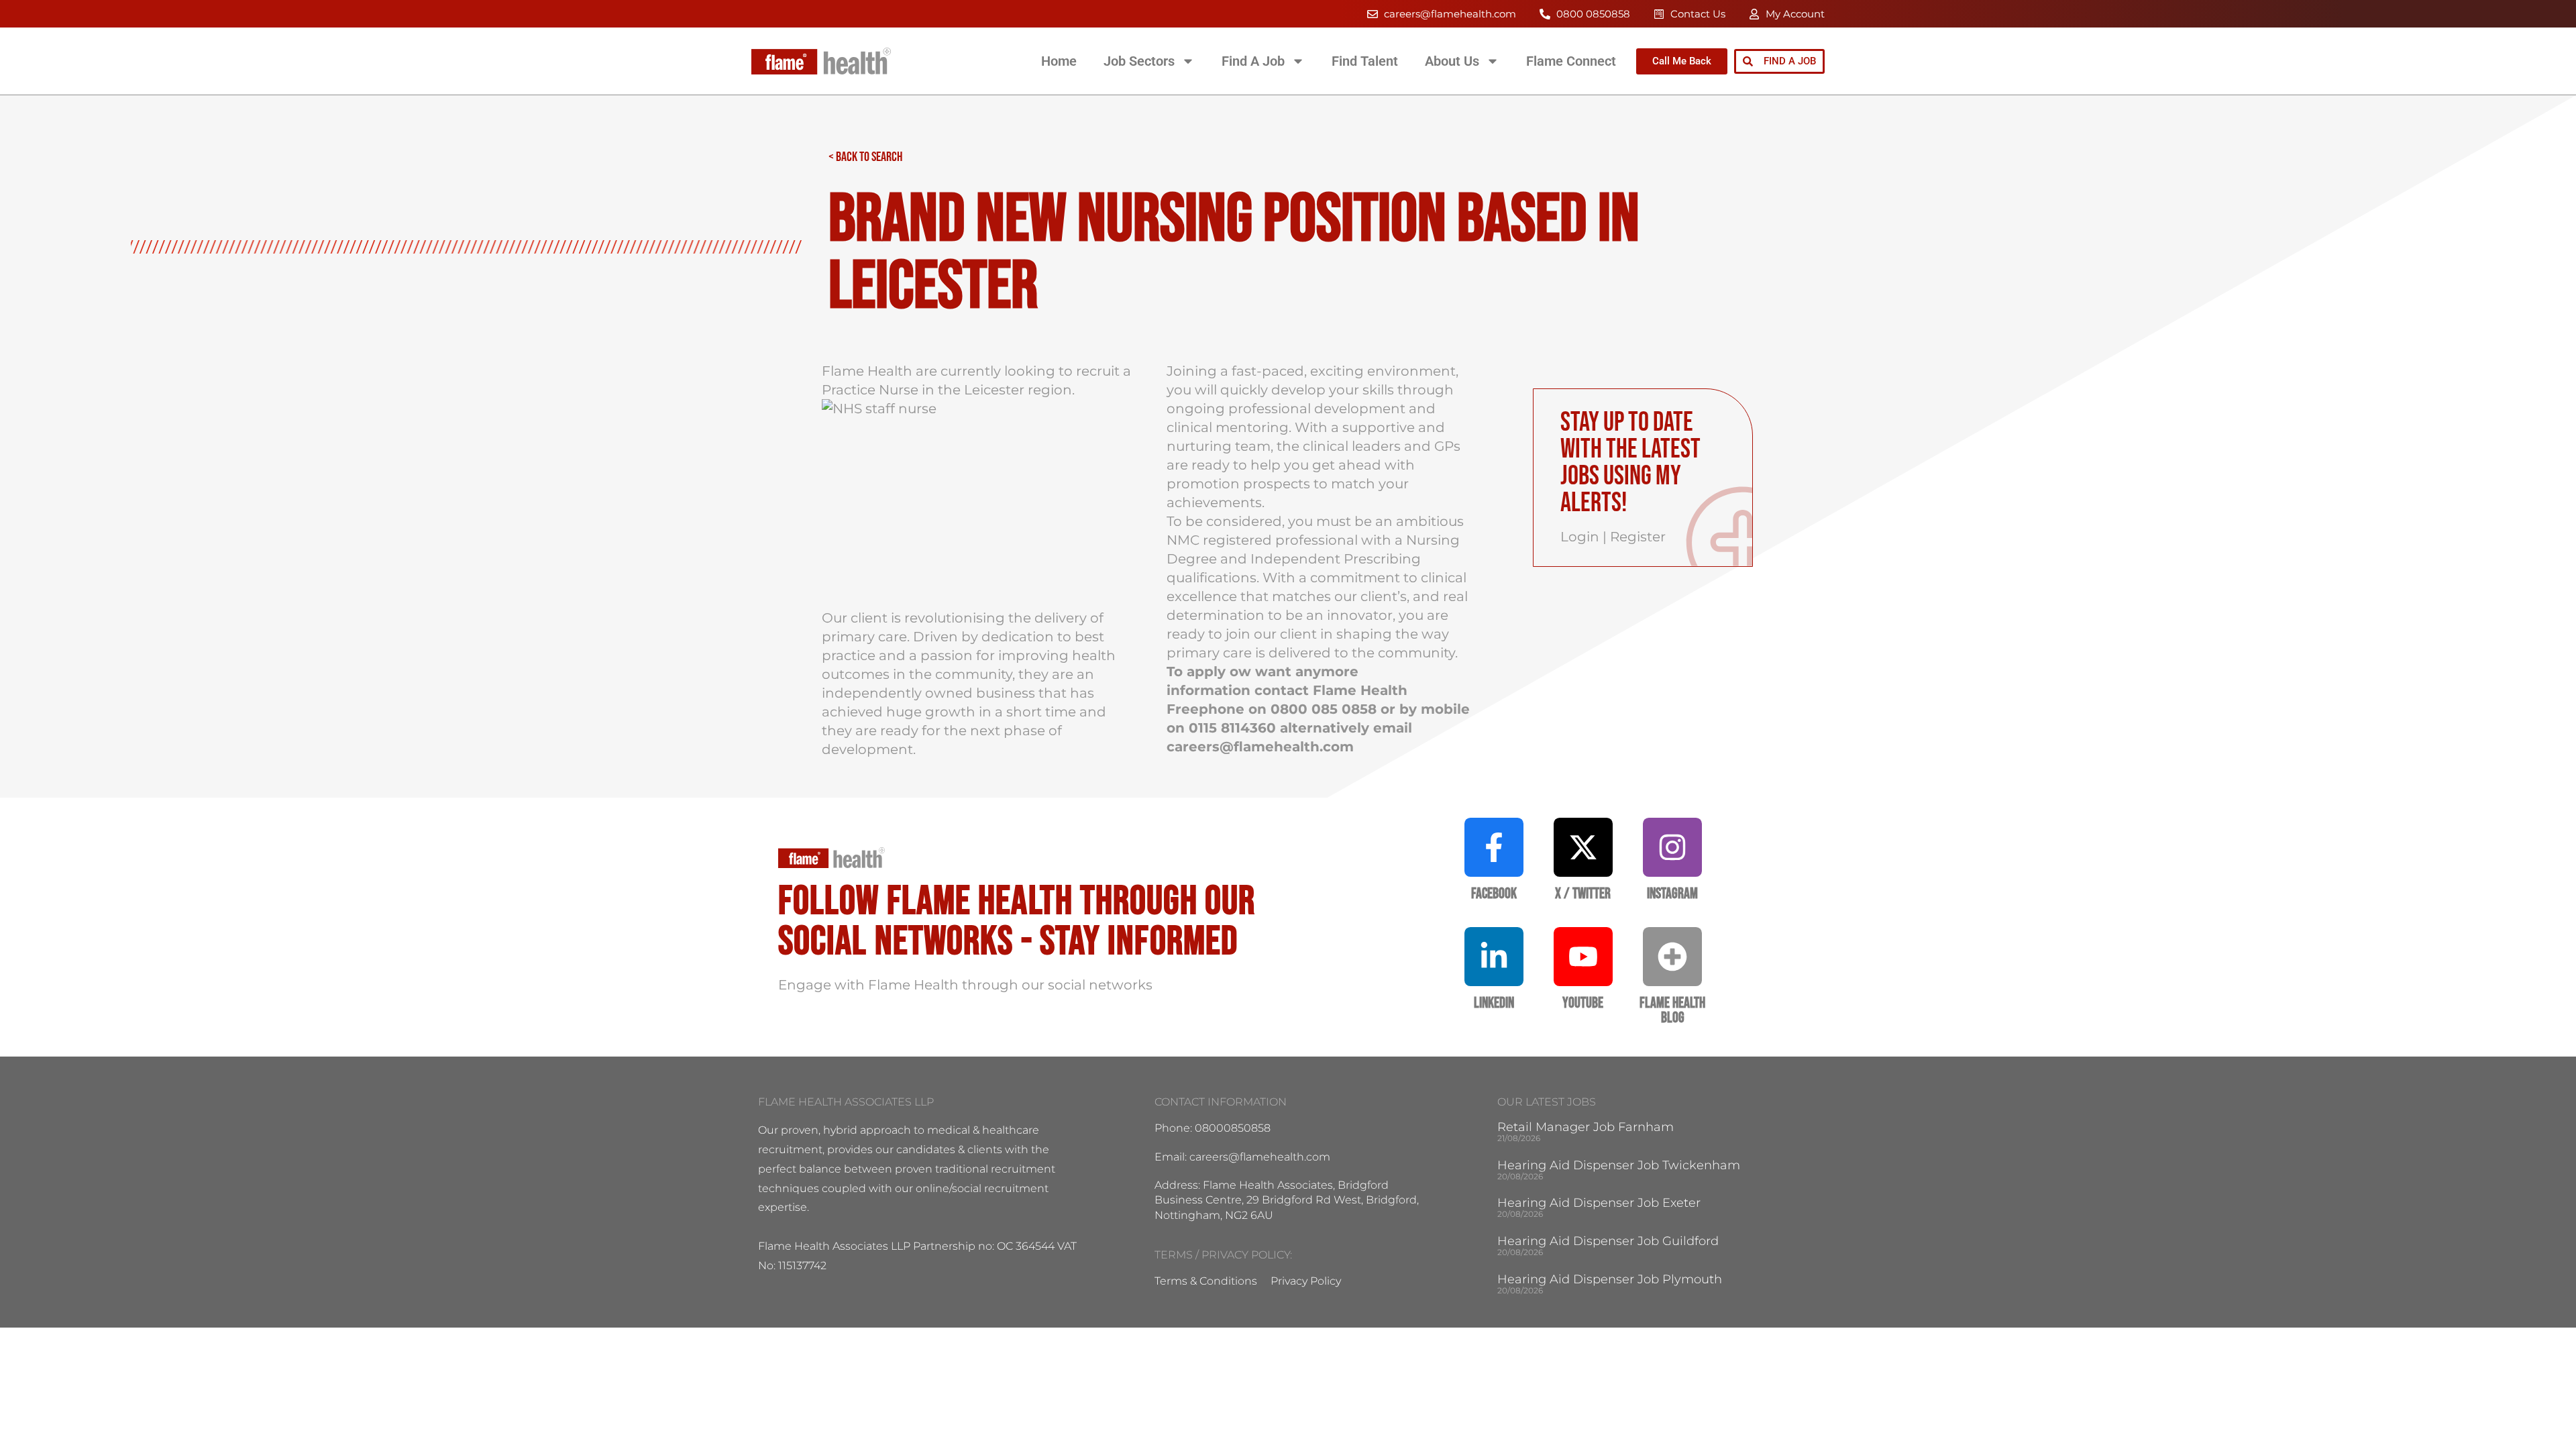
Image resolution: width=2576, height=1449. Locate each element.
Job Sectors (1139, 61)
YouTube (1583, 1003)
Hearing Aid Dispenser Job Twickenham (1619, 1165)
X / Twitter (1583, 894)
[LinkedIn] (1494, 957)
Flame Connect (1571, 61)
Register (1638, 537)
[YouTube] (1583, 957)
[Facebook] (1494, 847)
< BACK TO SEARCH (865, 157)
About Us (1452, 61)
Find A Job (1253, 61)
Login (1580, 537)
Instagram (1672, 894)
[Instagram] (1672, 847)
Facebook (1494, 894)
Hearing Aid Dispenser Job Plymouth (1610, 1279)
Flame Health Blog (1672, 1011)
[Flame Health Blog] (1672, 957)
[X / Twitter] (1583, 847)
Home (1059, 61)
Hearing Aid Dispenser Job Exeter (1599, 1203)
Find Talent (1365, 61)
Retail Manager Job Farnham (1586, 1127)
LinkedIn (1494, 1003)
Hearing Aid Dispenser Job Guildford (1608, 1241)
